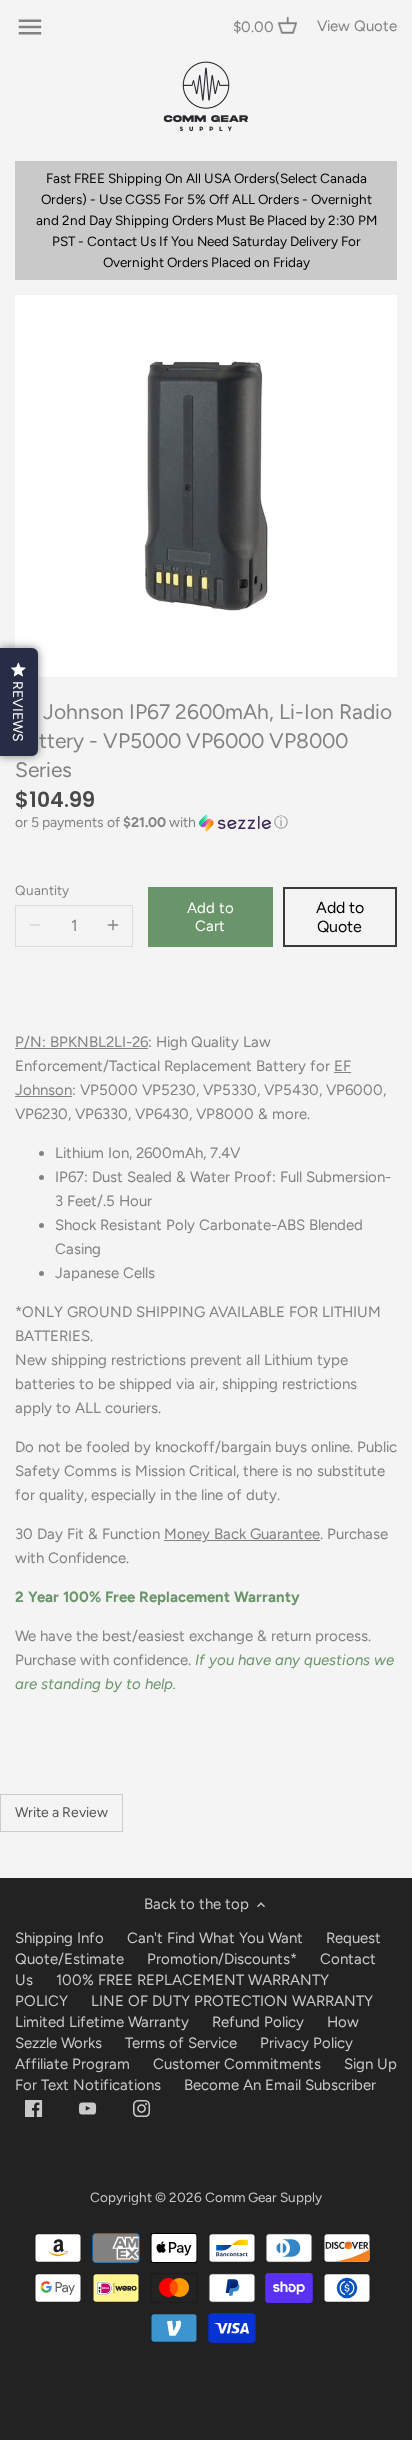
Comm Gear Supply (263, 2197)
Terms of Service (183, 2043)
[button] (206, 823)
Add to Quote (340, 917)
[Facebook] (33, 2107)
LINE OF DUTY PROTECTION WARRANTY (232, 2001)
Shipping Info (59, 1938)
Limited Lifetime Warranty (102, 2022)
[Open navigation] (30, 27)
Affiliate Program (72, 2064)
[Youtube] (87, 2107)
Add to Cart (210, 917)
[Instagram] (141, 2107)
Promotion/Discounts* (222, 1959)
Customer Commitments (237, 2064)
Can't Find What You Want (215, 1938)
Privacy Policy (306, 2043)
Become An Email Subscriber (280, 2085)
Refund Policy (258, 2022)
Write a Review (61, 1812)
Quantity (42, 890)
